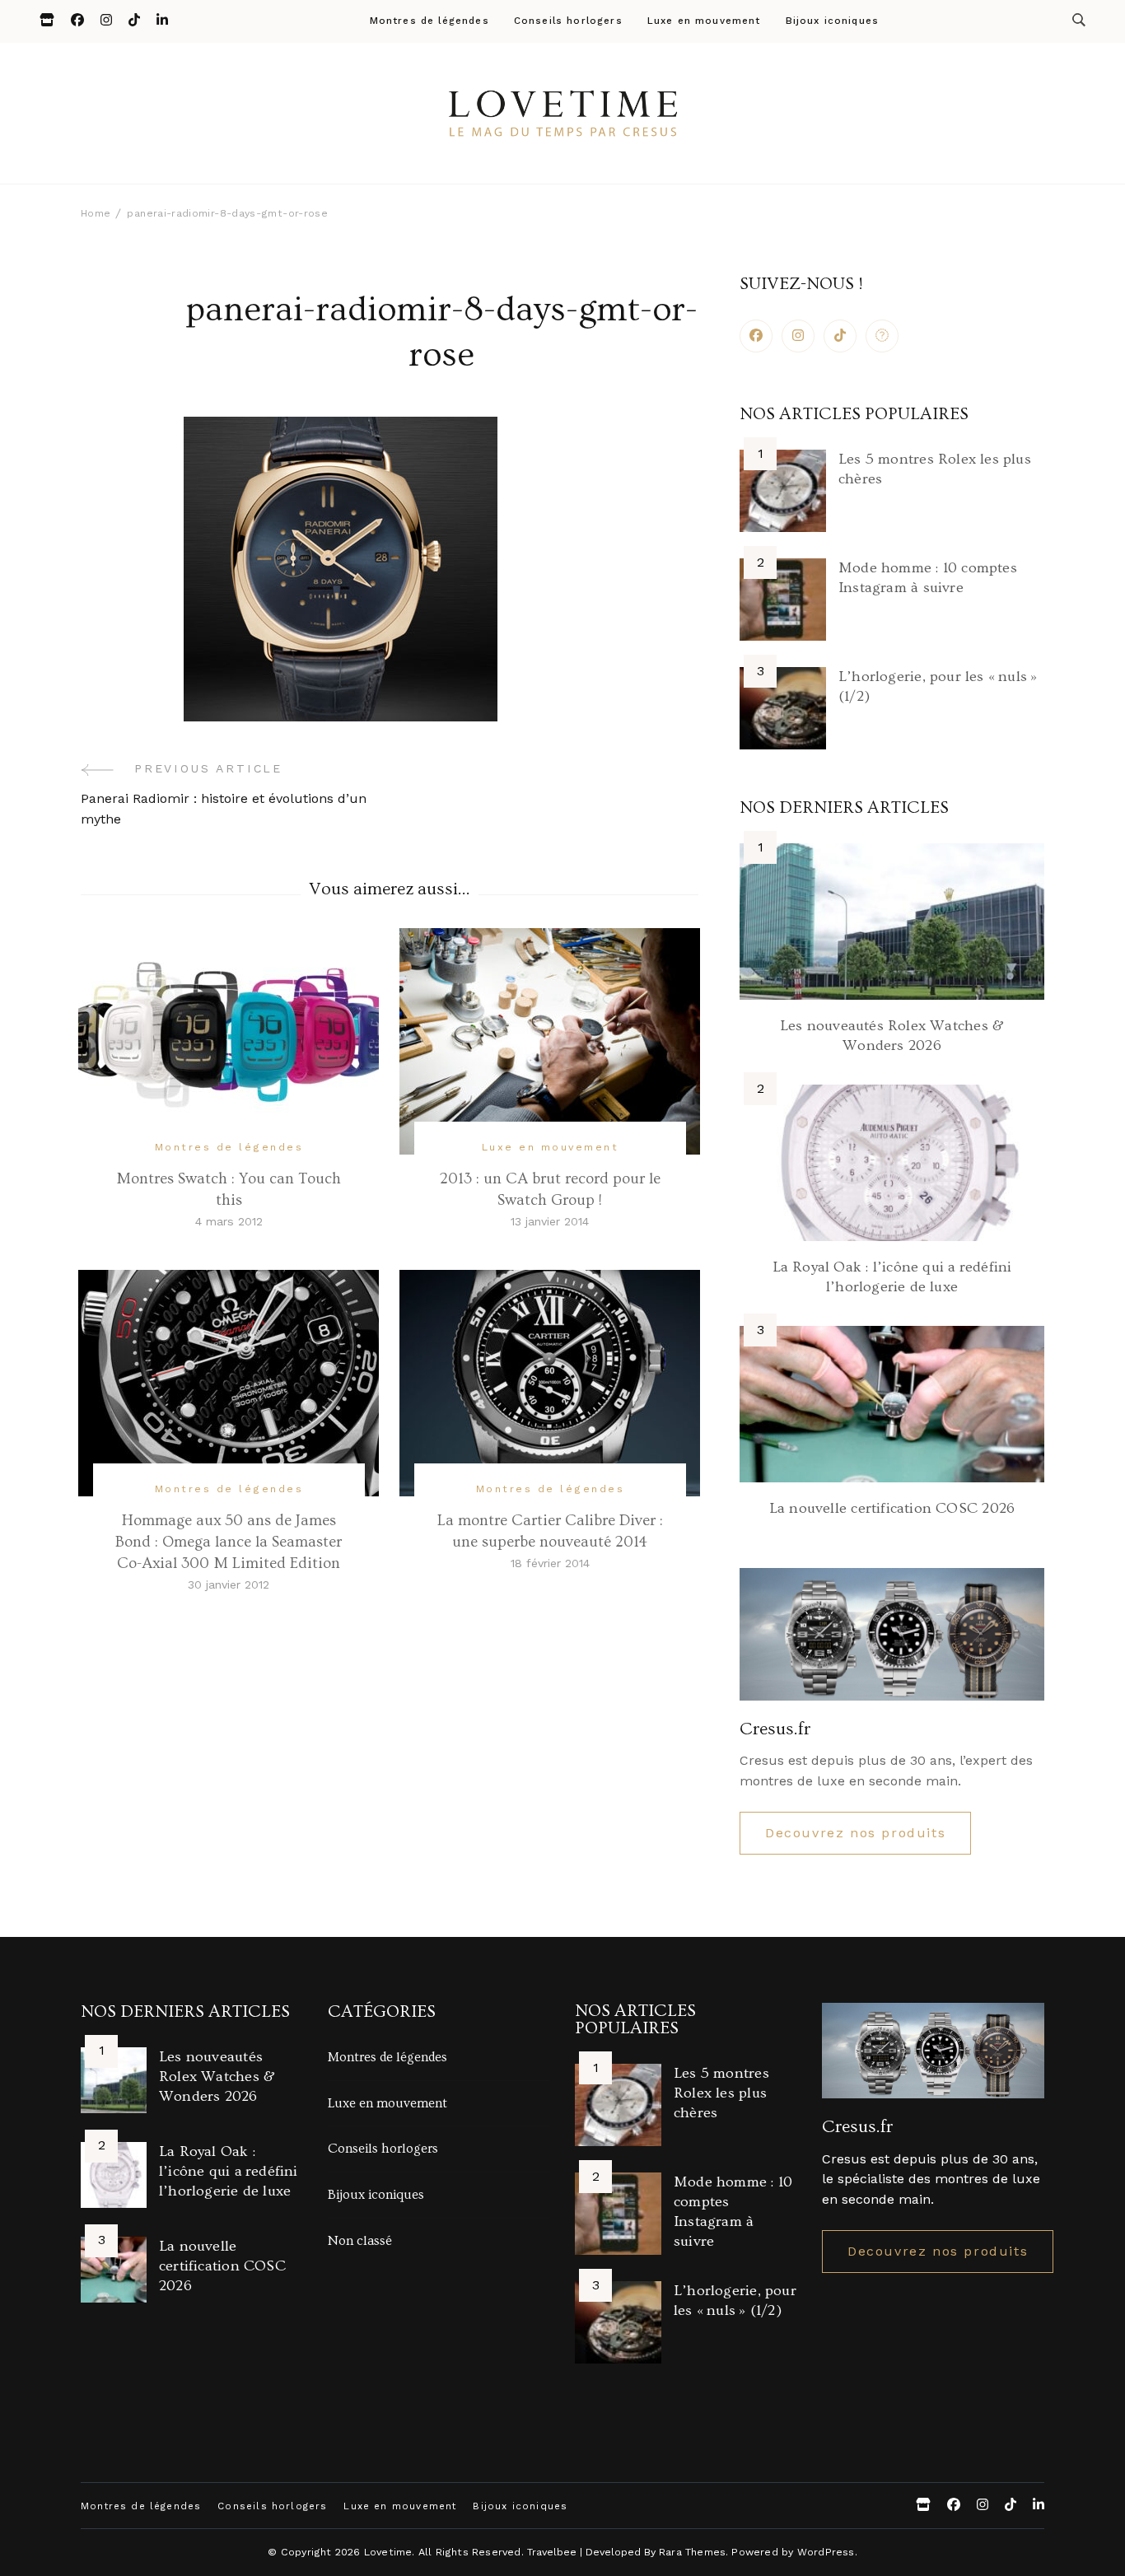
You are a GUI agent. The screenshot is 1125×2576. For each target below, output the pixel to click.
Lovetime (388, 2552)
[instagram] (798, 336)
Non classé (360, 2241)
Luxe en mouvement (704, 21)
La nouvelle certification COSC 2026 (892, 1508)
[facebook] (756, 336)
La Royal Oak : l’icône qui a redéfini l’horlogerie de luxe (229, 2171)
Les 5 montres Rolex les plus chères (721, 2093)
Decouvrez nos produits (855, 1833)
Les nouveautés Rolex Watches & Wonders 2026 (217, 2077)
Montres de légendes (429, 21)
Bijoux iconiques (833, 21)
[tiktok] (840, 336)
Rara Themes (692, 2552)
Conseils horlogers (568, 21)
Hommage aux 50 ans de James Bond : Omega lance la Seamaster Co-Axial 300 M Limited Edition (229, 1542)
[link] (882, 336)
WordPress (826, 2552)
